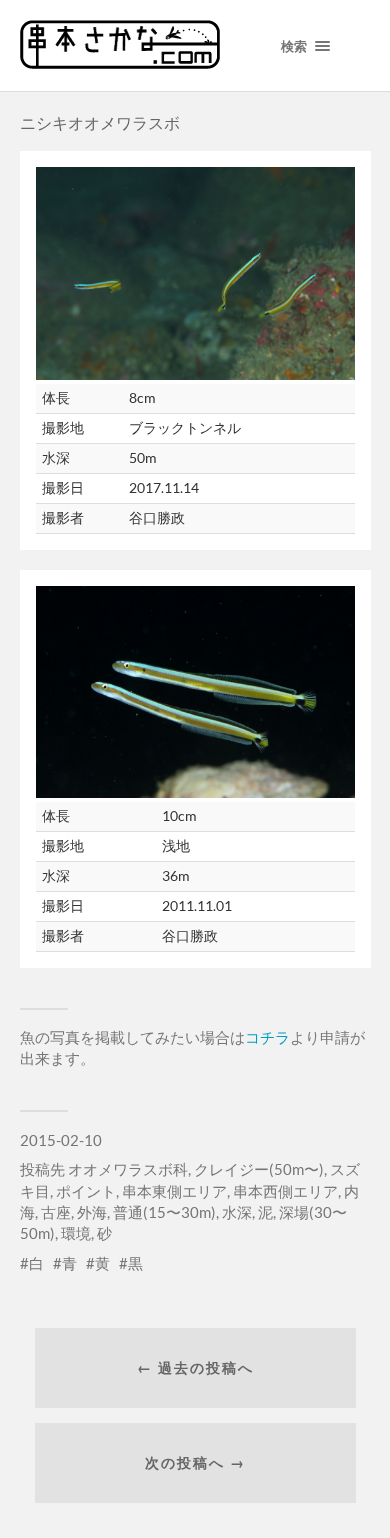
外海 (92, 1212)
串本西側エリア (285, 1191)
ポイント (86, 1191)
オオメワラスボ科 (128, 1169)
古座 (56, 1212)
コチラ (267, 1037)
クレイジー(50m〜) (259, 1169)
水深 (237, 1212)
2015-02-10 (61, 1140)
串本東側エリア (174, 1191)
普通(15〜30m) (164, 1212)
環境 (76, 1233)
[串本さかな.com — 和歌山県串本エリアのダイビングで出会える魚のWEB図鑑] (120, 62)
